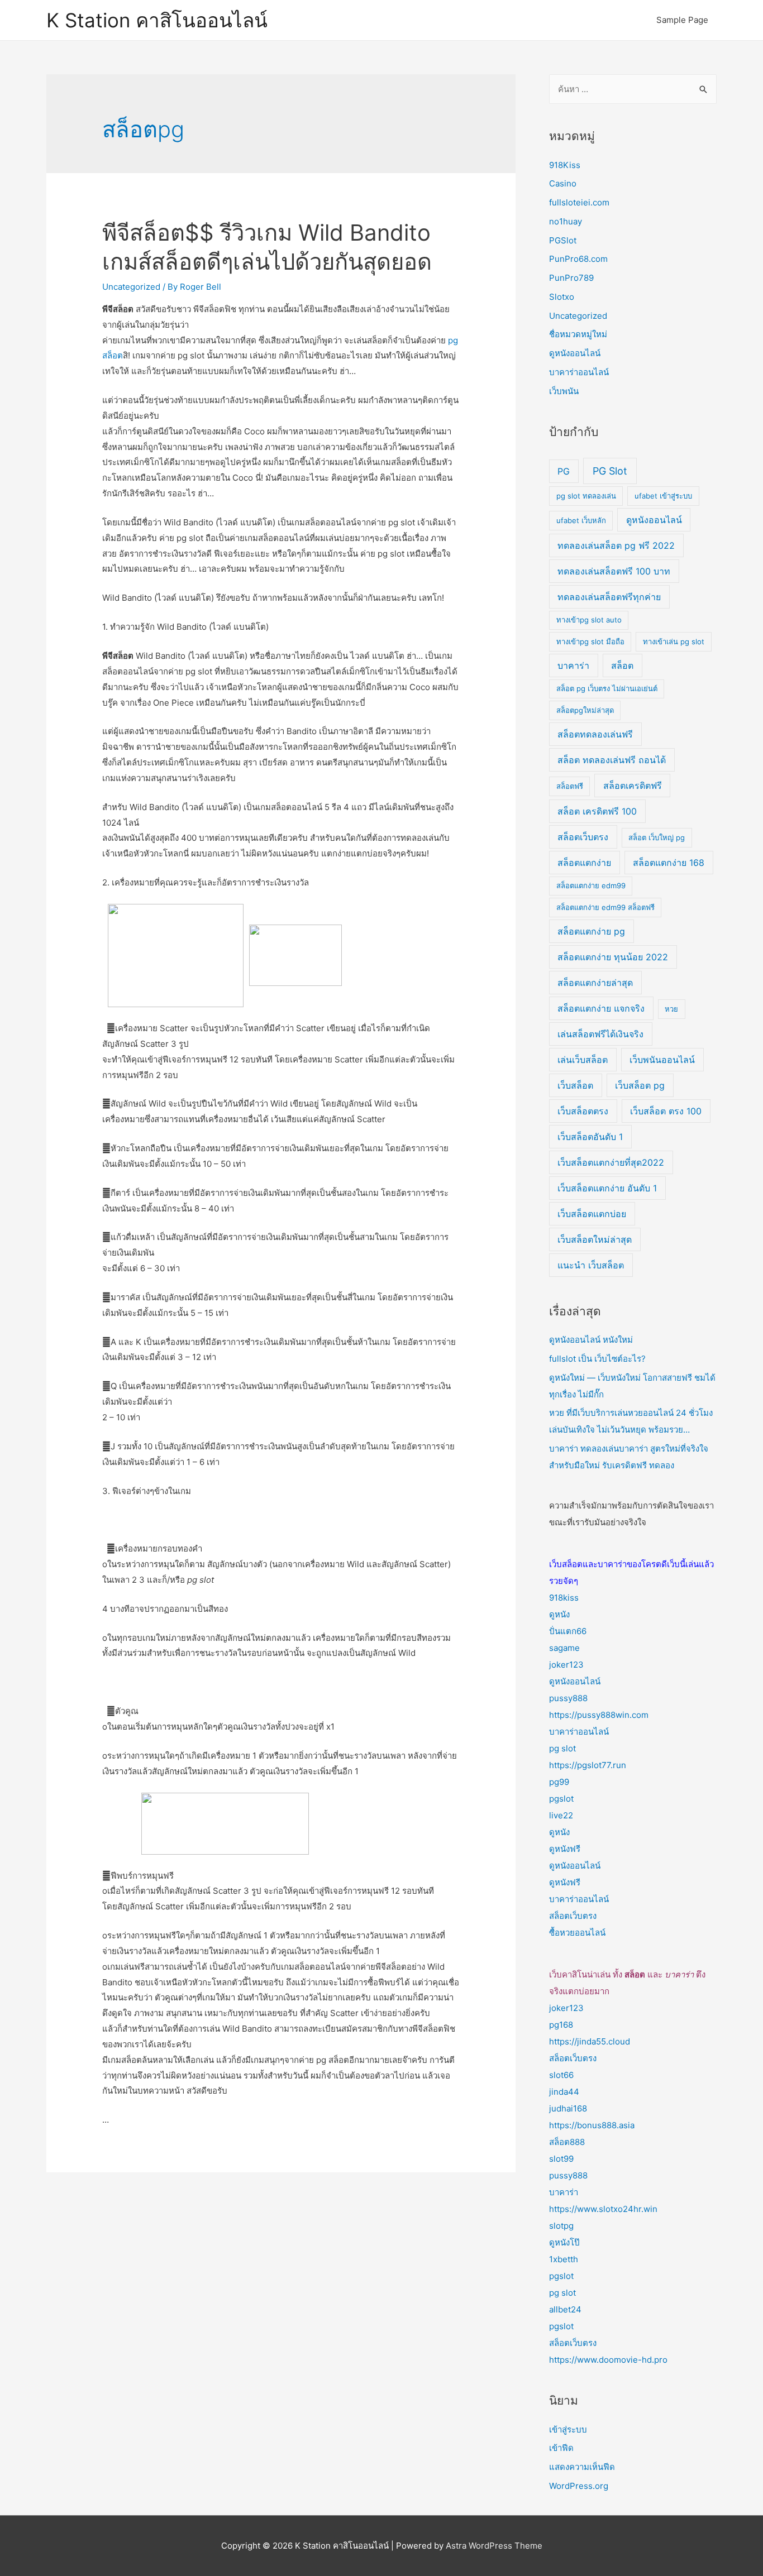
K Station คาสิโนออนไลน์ (157, 20)
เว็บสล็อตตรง (583, 1111)
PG (564, 471)
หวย (671, 1009)
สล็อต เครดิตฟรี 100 (597, 811)
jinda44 (564, 2092)
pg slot (562, 1748)
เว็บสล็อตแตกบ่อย (592, 1214)
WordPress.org (579, 2486)
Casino (563, 183)
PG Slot (610, 471)
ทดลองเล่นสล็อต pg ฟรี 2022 (616, 545)
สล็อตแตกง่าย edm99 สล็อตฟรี (605, 907)
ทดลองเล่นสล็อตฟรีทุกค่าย (609, 597)
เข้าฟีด (561, 2448)
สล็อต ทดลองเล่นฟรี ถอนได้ (612, 760)
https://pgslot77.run (588, 1765)
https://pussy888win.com (599, 1715)
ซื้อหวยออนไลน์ (577, 1933)
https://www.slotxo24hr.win (603, 2209)
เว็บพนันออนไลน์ (662, 1060)
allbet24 (565, 2309)
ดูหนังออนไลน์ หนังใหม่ (591, 1340)
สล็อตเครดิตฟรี (633, 786)
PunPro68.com (578, 259)
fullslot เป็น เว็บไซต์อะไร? (597, 1359)
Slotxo (562, 297)
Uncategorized (131, 287)
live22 (561, 1815)
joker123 (566, 1665)
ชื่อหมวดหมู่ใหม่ (578, 334)
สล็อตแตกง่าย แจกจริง (601, 1008)
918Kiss (565, 165)
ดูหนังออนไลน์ (575, 353)
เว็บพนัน (564, 391)
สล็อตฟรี (570, 786)
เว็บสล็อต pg (640, 1085)
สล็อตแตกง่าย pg (591, 931)
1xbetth (564, 2259)
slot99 (561, 2159)
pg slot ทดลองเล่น (586, 496)
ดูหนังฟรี (565, 1849)
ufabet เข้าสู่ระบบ (663, 496)
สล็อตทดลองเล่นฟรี (595, 734)
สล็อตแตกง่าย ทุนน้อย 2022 (613, 957)
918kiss (564, 1598)
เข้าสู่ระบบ (568, 2429)
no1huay (566, 221)
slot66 (561, 2075)
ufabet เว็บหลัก (581, 520)
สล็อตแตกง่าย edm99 (591, 885)
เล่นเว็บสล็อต (583, 1060)
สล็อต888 (567, 2142)
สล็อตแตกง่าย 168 (669, 863)
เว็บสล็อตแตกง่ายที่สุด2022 (611, 1162)
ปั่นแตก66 (568, 1631)
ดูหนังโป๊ (564, 2242)
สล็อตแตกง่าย (584, 863)
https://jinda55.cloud (590, 2041)
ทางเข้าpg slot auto (589, 620)
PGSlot (563, 240)
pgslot (561, 1799)
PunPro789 (571, 278)
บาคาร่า (573, 665)
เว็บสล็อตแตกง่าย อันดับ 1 (607, 1188)
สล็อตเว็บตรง (583, 837)
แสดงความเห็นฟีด (582, 2467)
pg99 (559, 1782)
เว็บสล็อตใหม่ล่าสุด (595, 1239)
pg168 (561, 2025)
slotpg (561, 2226)
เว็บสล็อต (575, 1085)
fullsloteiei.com (579, 202)
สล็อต (622, 665)
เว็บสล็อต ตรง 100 (666, 1111)
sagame (564, 1648)
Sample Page (682, 20)
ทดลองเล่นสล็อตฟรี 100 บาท (614, 571)
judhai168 (568, 2108)
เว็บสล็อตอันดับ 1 (590, 1137)
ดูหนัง (559, 1614)
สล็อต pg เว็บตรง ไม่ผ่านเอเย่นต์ (607, 688)
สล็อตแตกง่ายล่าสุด (595, 983)
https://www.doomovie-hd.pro (608, 2360)
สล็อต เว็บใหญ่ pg (657, 837)
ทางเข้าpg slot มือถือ (590, 641)
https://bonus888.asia (592, 2125)
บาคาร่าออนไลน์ (579, 372)
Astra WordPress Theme (494, 2546)
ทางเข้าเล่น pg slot (674, 641)
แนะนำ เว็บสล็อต (591, 1265)
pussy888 (568, 1698)
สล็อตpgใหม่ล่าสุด (585, 710)
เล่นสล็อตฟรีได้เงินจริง (600, 1034)
